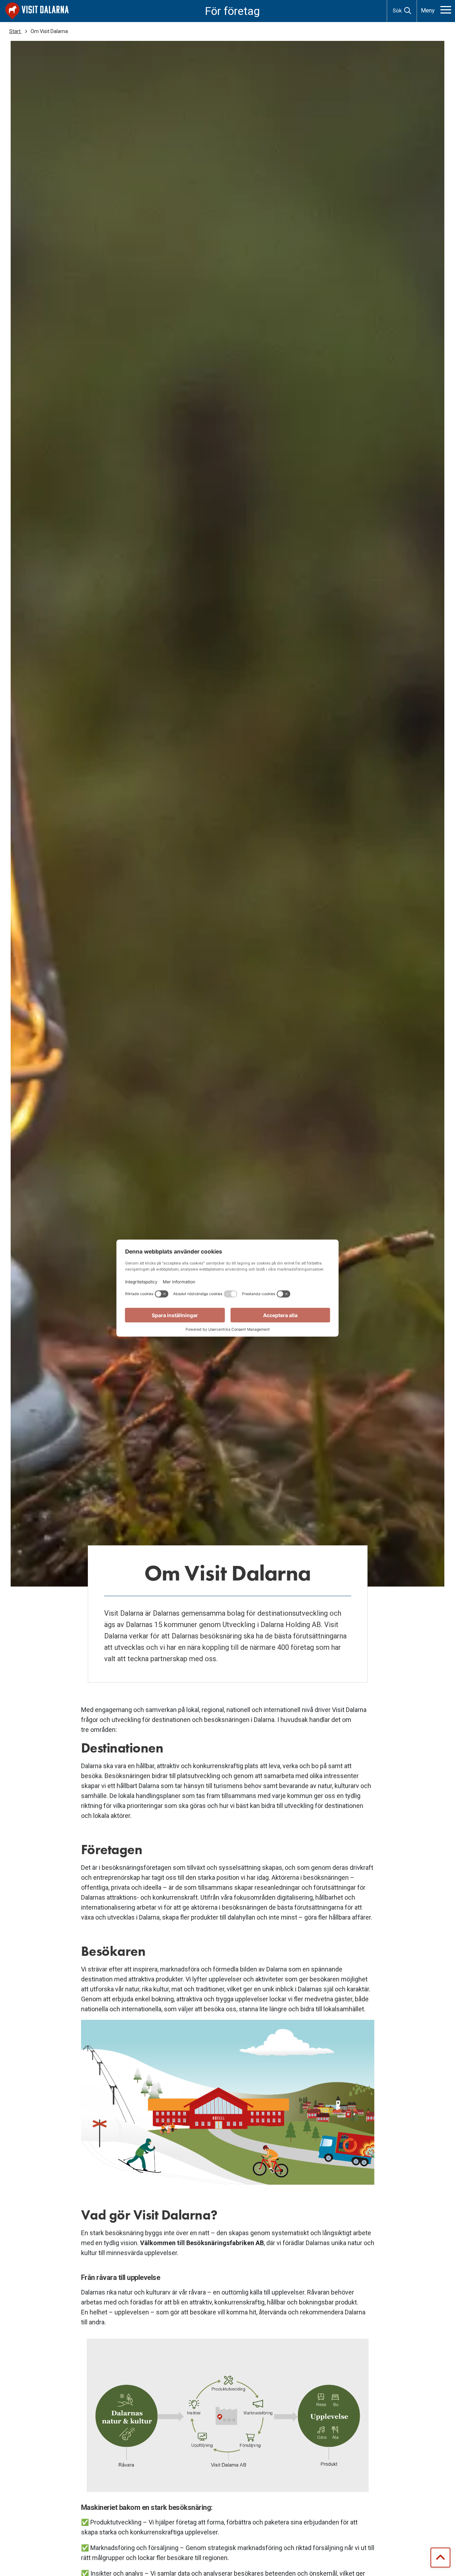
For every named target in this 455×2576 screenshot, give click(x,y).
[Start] (37, 11)
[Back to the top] (440, 2558)
